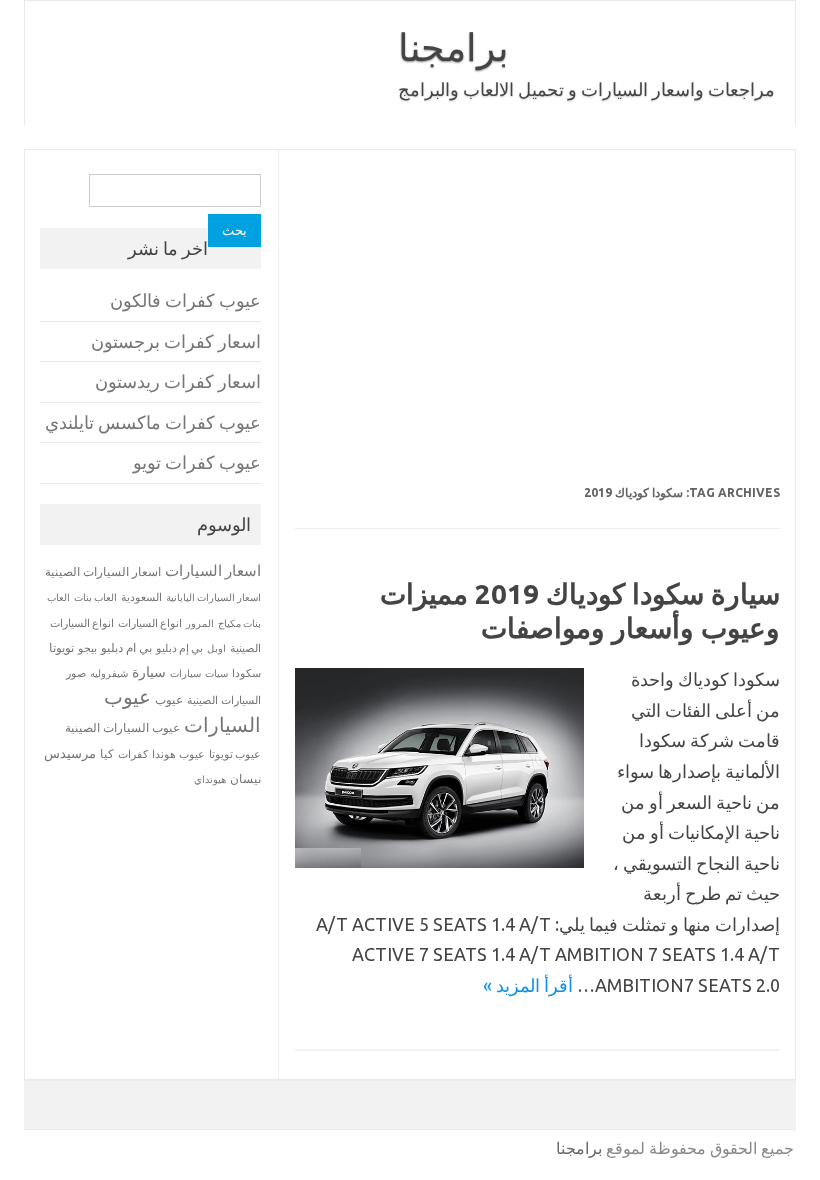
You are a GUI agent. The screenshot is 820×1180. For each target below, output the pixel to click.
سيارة (149, 672)
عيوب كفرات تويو (197, 462)
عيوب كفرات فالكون (185, 300)
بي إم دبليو (179, 648)
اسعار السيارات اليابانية (213, 597)
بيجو (87, 648)
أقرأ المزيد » (528, 985)
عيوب (169, 699)
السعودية (141, 597)
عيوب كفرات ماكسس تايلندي (153, 422)
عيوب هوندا (178, 754)
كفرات (133, 754)
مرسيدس (70, 753)
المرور (200, 623)
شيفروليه (109, 673)
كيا (107, 753)
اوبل (216, 648)
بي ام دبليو (126, 647)
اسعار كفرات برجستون (176, 341)
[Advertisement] (536, 330)
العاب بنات (95, 597)
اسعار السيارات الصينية (103, 571)
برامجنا (453, 47)
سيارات (185, 673)
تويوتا (61, 647)
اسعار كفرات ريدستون (178, 381)
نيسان (245, 778)
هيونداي (210, 779)
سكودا (246, 673)
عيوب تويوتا (235, 754)
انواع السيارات (150, 623)
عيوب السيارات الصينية (122, 727)
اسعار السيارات (213, 570)
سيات (216, 673)
